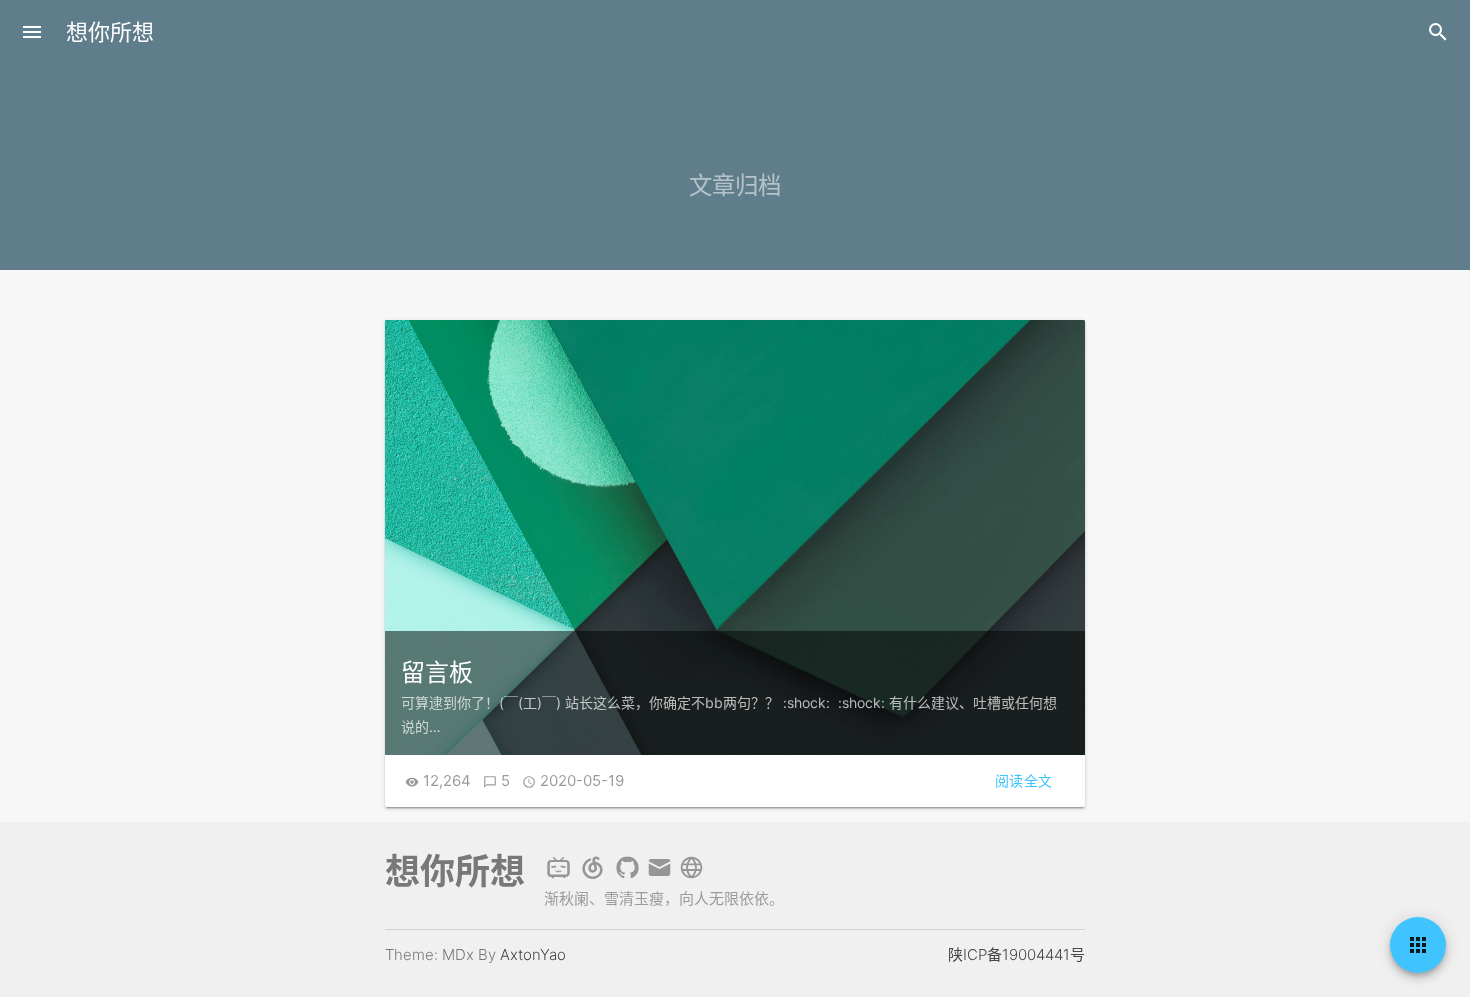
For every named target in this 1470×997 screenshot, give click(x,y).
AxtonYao (533, 954)
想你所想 (110, 32)
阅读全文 (1024, 780)
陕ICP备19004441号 (1016, 954)
